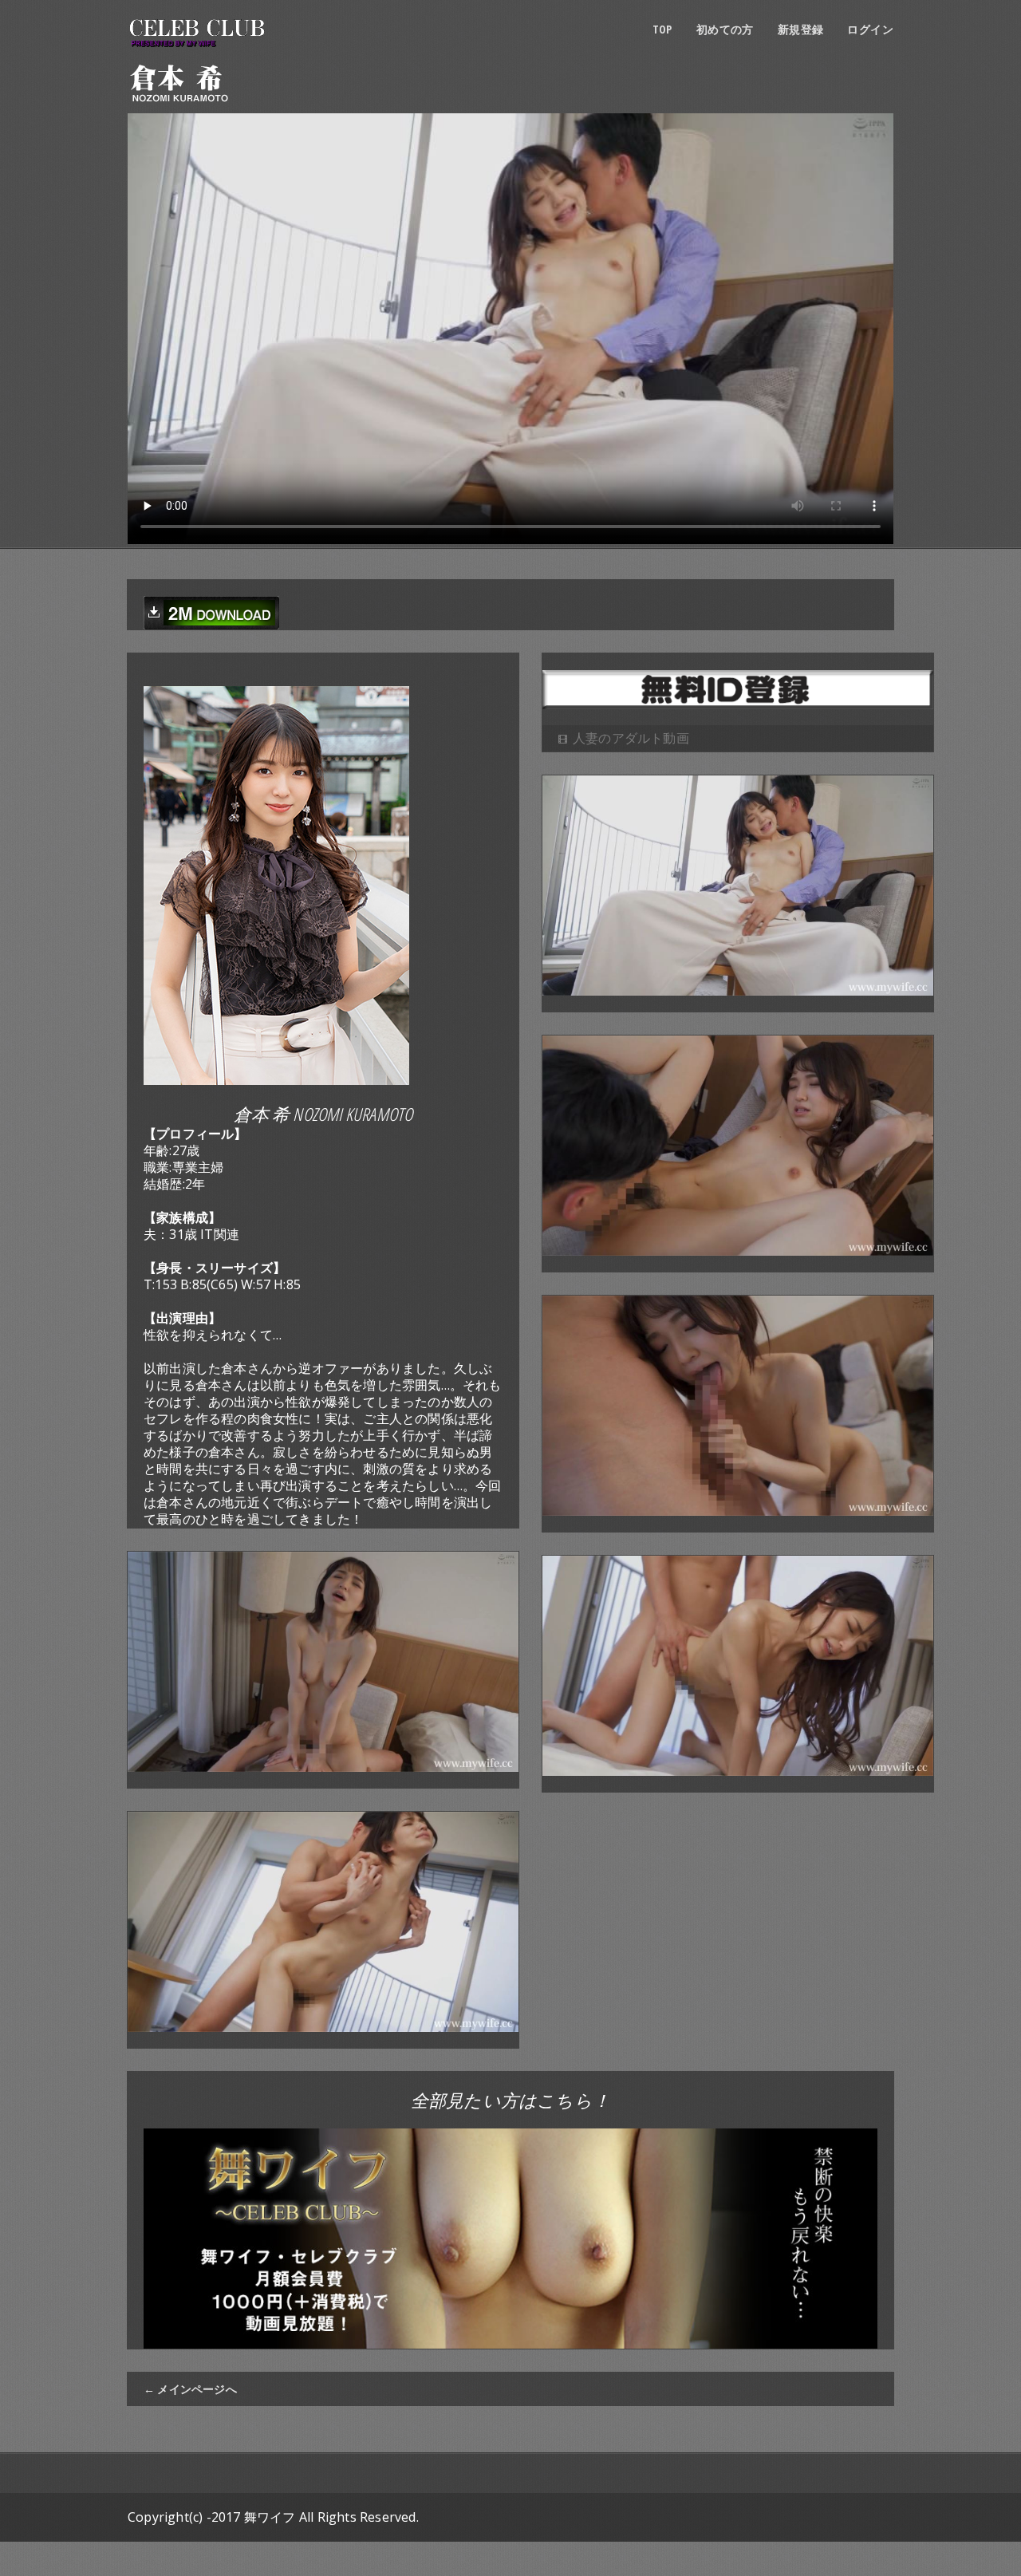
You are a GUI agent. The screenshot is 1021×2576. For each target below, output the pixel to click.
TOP (662, 30)
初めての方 (725, 30)
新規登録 (801, 30)
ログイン (870, 30)
